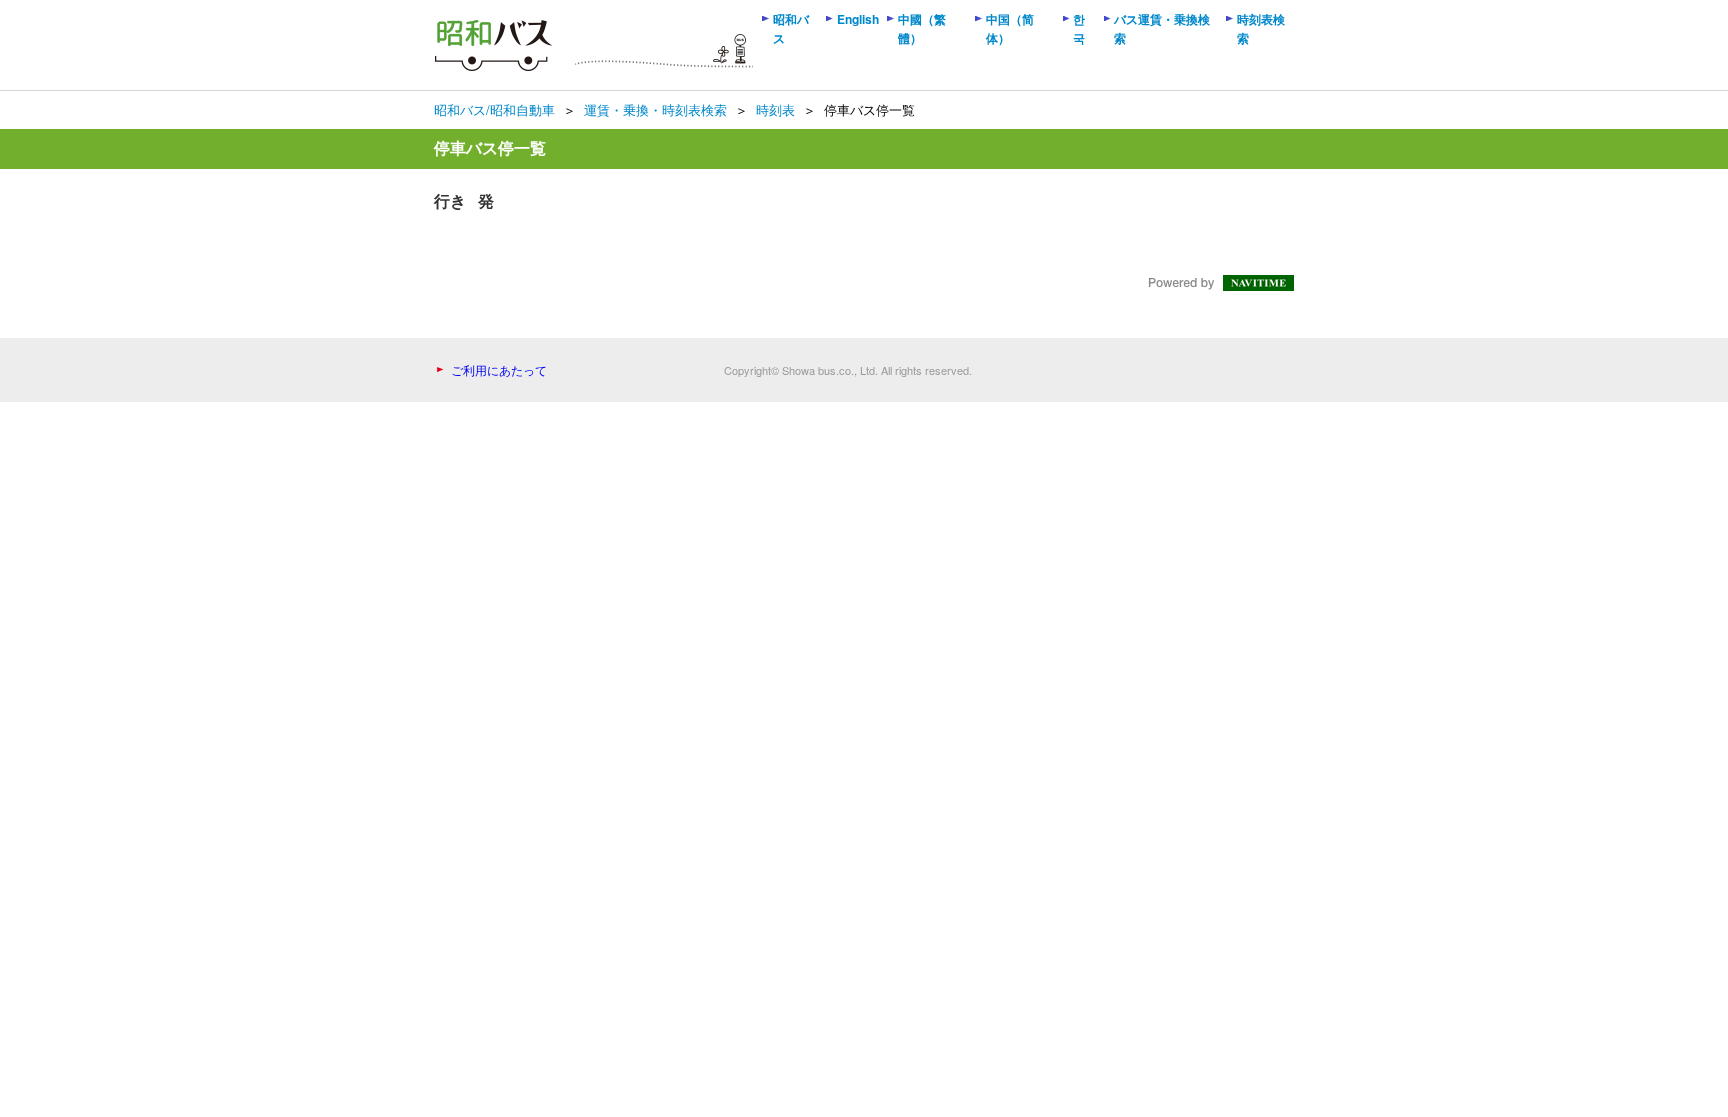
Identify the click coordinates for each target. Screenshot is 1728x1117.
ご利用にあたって (499, 369)
